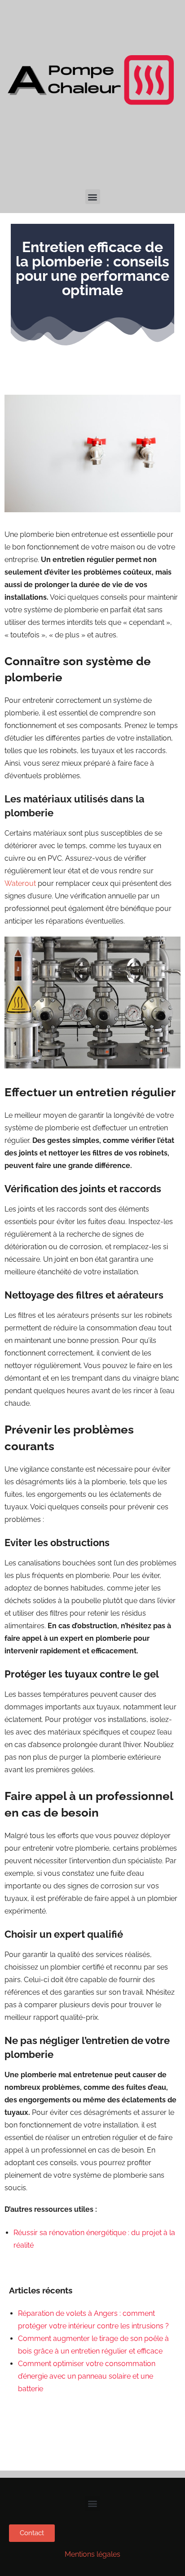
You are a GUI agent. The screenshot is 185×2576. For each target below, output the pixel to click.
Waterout (20, 883)
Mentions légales (92, 2554)
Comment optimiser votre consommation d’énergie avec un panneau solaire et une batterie (87, 2376)
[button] (93, 197)
